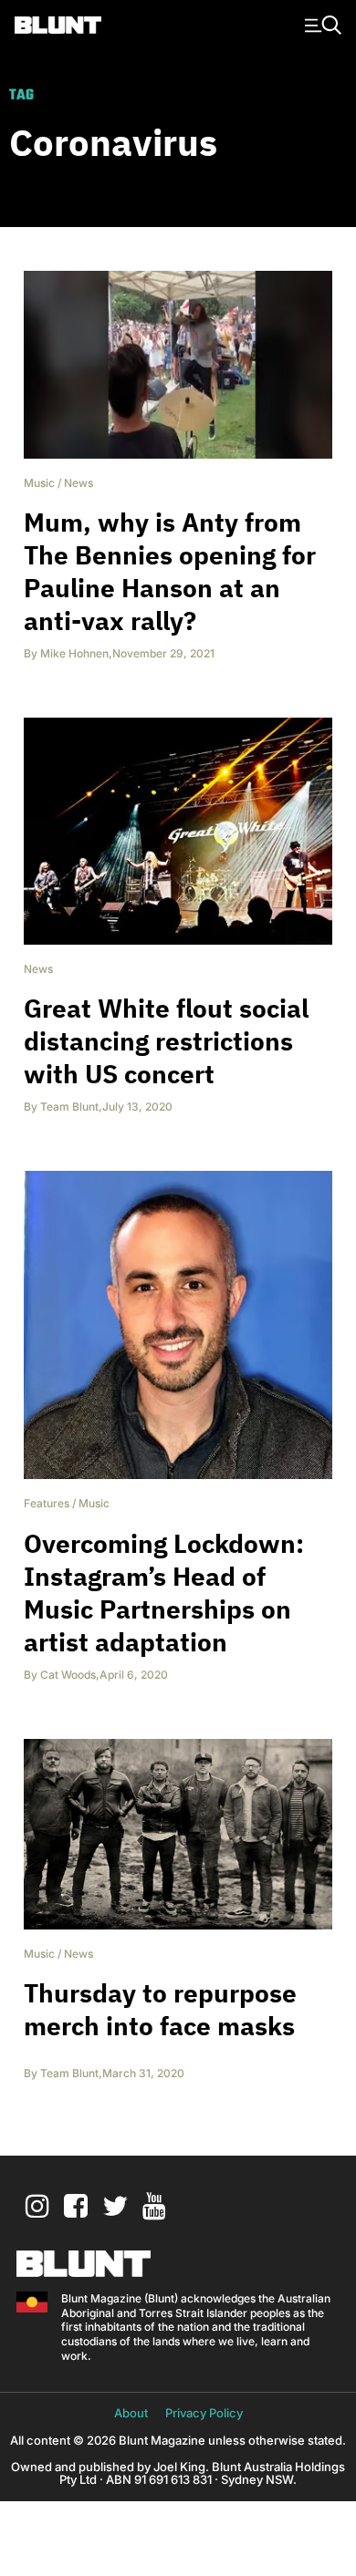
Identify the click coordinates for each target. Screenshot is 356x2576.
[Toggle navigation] (320, 24)
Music (39, 483)
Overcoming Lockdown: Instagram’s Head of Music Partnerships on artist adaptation (164, 1593)
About (131, 2413)
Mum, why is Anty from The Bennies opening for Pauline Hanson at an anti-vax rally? (170, 571)
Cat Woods (68, 1675)
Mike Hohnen (74, 653)
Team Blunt (69, 1107)
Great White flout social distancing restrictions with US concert (166, 1041)
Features (47, 1503)
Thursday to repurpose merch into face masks (160, 2009)
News (79, 483)
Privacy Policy (204, 2413)
